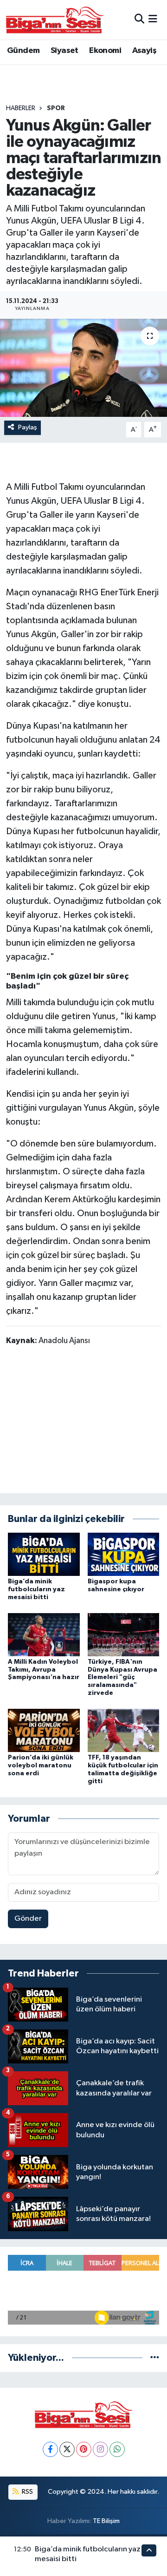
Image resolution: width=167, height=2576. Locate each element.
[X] (67, 2449)
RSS (27, 2492)
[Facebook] (50, 2449)
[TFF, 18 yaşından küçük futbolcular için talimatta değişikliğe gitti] (124, 1730)
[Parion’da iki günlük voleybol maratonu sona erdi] (44, 1730)
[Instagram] (100, 2449)
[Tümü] (155, 2358)
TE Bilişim (106, 2521)
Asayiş (144, 51)
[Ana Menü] (153, 19)
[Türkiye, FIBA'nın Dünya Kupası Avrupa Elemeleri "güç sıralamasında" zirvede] (124, 1634)
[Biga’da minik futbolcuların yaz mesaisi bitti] (44, 1554)
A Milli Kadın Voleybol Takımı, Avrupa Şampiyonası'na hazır (44, 1670)
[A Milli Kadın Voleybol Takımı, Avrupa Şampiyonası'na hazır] (44, 1634)
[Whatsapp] (117, 2449)
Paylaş (28, 427)
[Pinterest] (84, 2449)
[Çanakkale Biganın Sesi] (55, 20)
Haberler (21, 108)
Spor (56, 108)
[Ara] (139, 19)
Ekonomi (105, 51)
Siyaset (64, 51)
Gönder (28, 1919)
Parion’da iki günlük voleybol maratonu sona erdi (41, 1766)
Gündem (23, 51)
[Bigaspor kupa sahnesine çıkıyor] (124, 1554)
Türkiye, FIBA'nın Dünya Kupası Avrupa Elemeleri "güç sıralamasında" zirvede (122, 1677)
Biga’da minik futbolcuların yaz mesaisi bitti (36, 1589)
